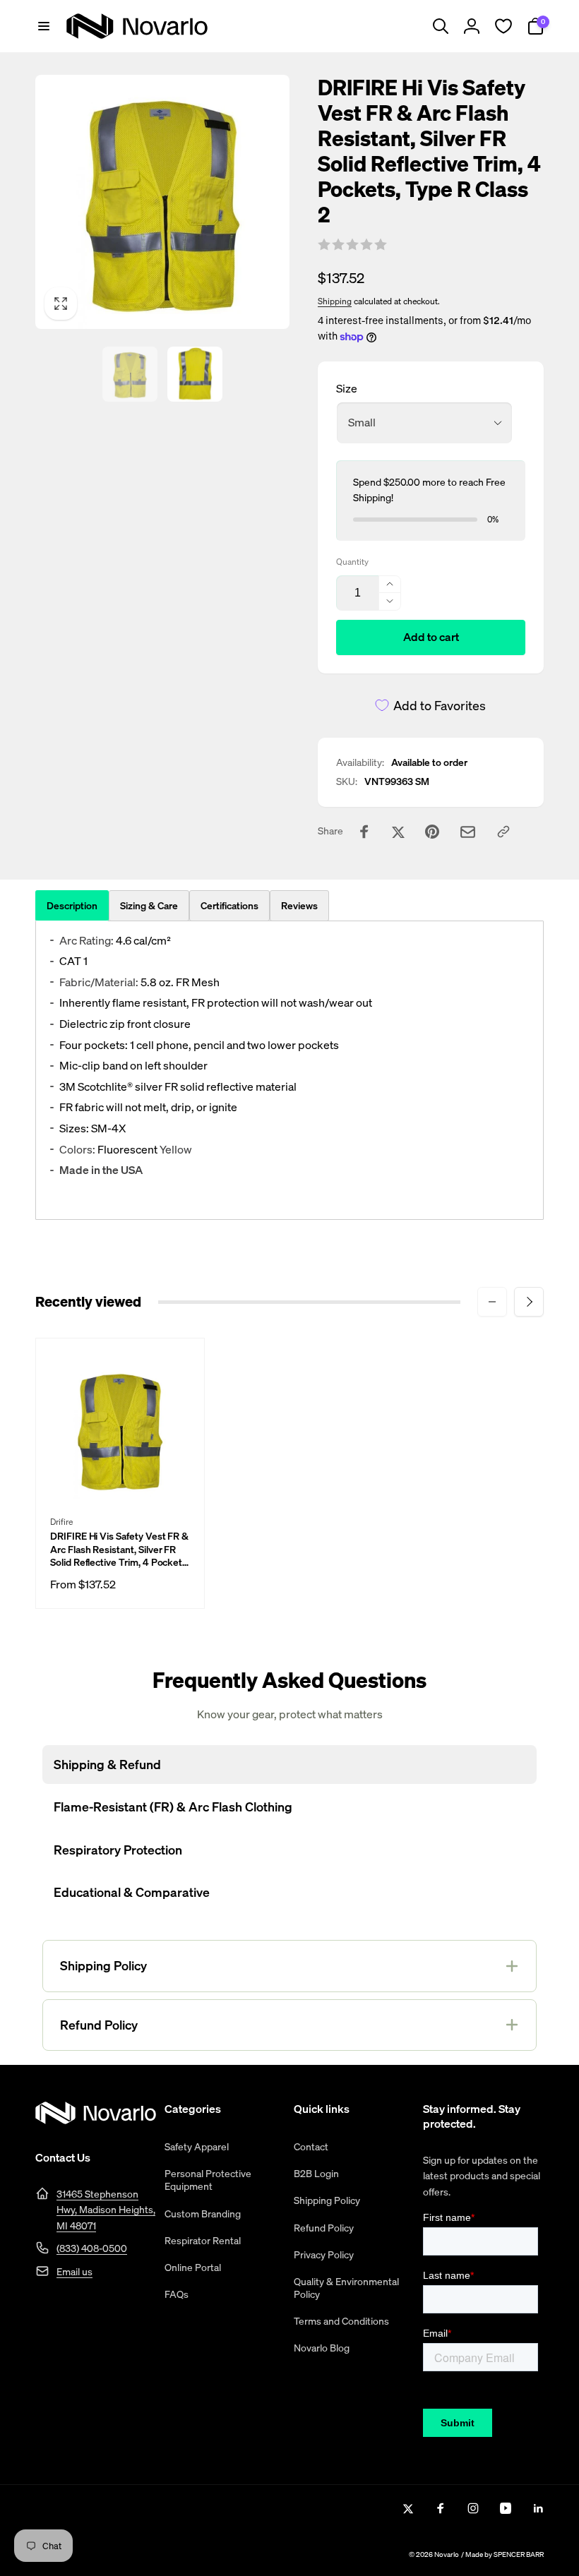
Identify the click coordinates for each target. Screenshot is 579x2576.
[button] (44, 26)
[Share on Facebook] (364, 832)
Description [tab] (72, 905)
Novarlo (447, 2554)
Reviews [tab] (299, 905)
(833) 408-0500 (92, 2248)
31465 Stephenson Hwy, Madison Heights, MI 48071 (106, 2210)
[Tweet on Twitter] (398, 832)
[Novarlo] (96, 2120)
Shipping (335, 301)
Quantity (352, 562)
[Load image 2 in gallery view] (195, 374)
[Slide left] (492, 1302)
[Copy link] (503, 832)
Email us (74, 2271)
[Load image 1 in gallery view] (130, 374)
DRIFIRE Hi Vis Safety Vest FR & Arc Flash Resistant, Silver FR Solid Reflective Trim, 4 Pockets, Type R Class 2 (120, 1549)
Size (347, 388)
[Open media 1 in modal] (162, 202)
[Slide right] (529, 1302)
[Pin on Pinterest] (432, 832)
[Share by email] (468, 832)
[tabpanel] (289, 1071)
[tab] (149, 906)
